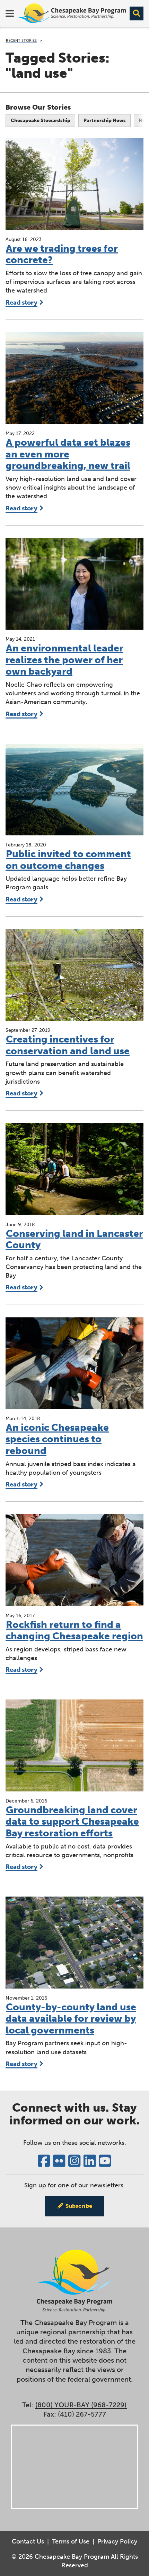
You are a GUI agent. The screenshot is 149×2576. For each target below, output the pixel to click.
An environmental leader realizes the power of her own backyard (64, 660)
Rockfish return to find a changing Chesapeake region (74, 1630)
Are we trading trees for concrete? (62, 254)
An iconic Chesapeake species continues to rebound (57, 1439)
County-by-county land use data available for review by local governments (71, 2019)
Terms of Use (71, 2541)
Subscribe (79, 2206)
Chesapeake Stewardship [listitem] (41, 121)
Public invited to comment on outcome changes (68, 860)
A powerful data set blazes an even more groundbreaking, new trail (68, 454)
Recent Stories (21, 40)
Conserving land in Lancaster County (74, 1239)
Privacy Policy (117, 2541)
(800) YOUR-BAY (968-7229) (81, 2405)
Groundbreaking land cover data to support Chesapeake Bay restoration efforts (72, 1822)
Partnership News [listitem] (105, 121)
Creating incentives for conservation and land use (68, 1045)
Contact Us (28, 2541)
